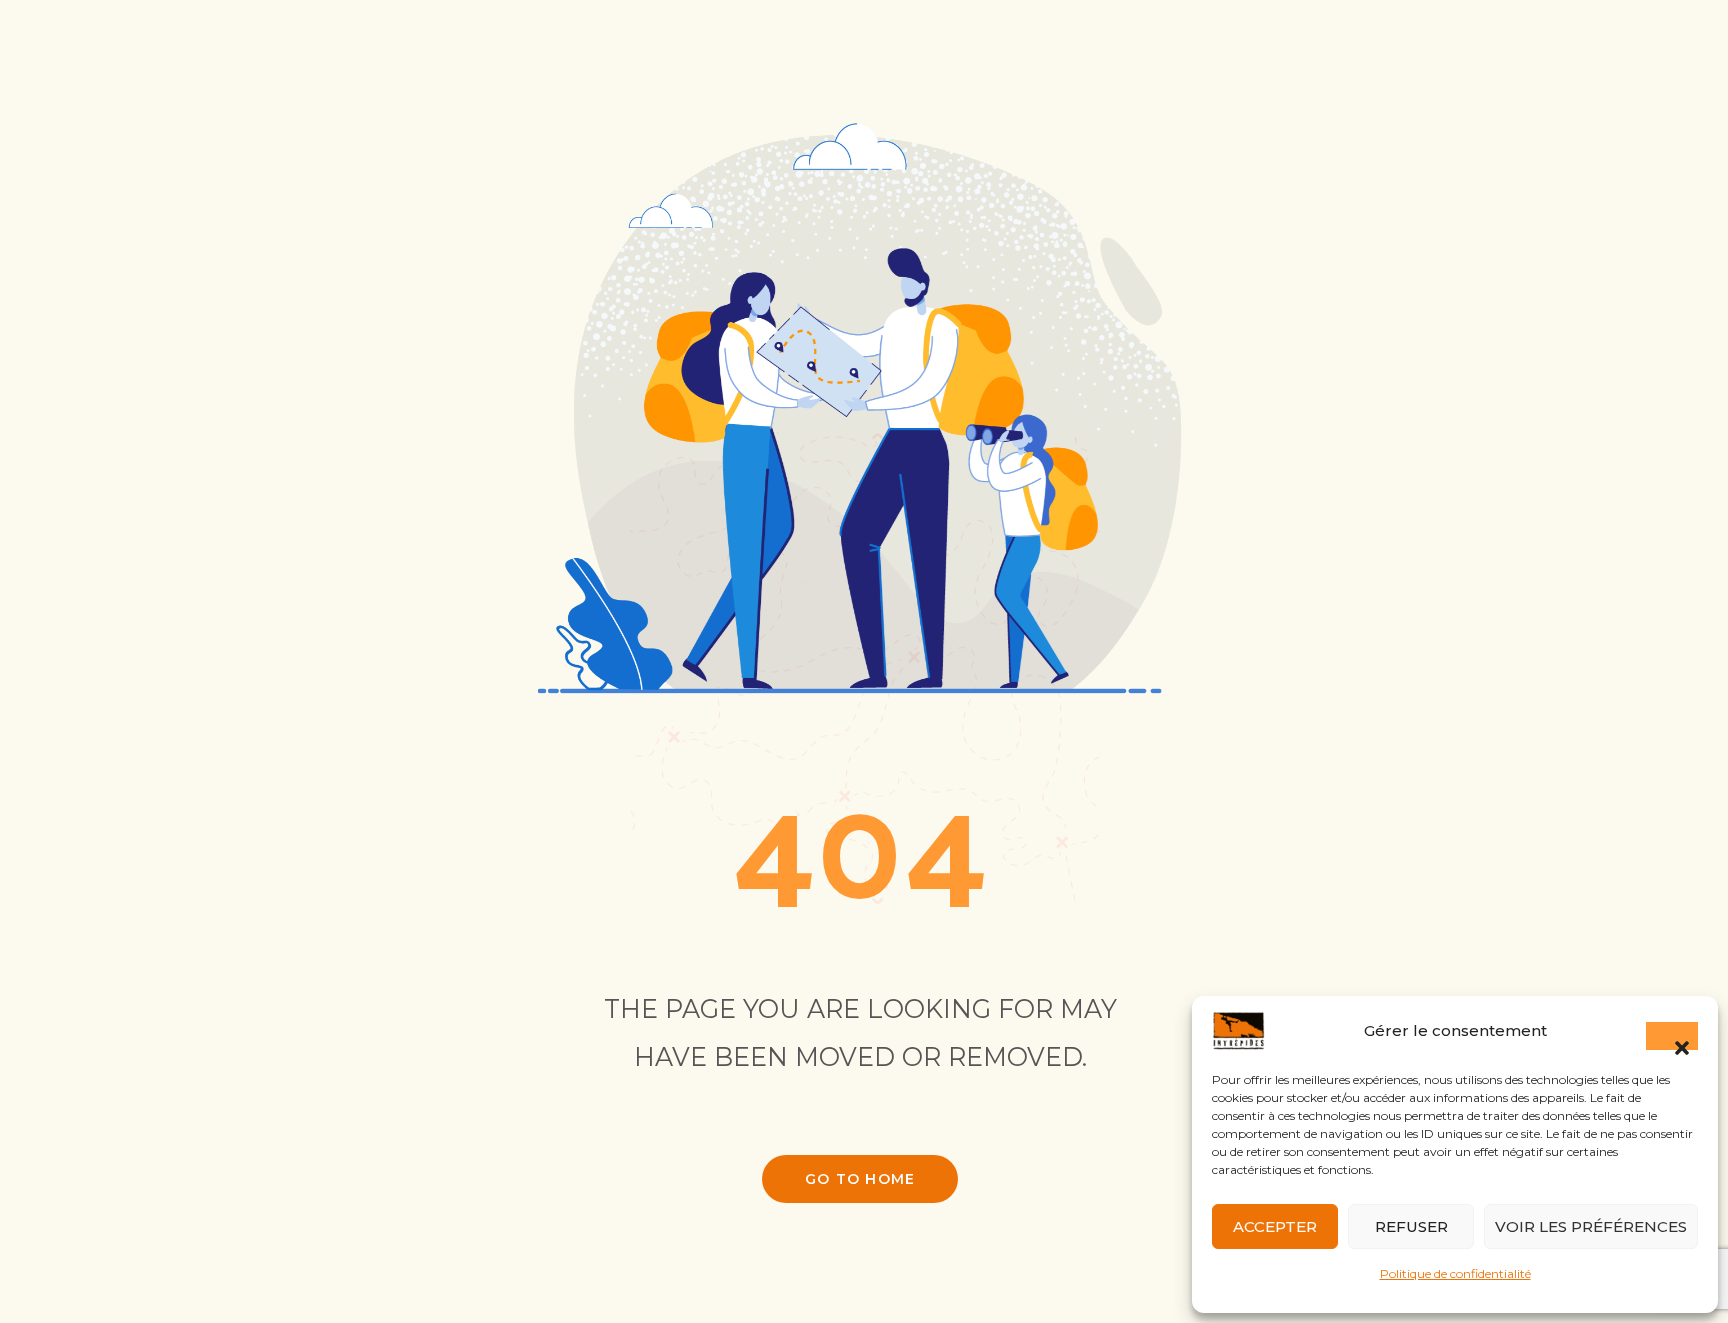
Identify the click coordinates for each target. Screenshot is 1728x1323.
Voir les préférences (1591, 1226)
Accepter (1275, 1226)
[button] (1672, 1036)
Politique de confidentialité (1455, 1273)
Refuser (1411, 1226)
